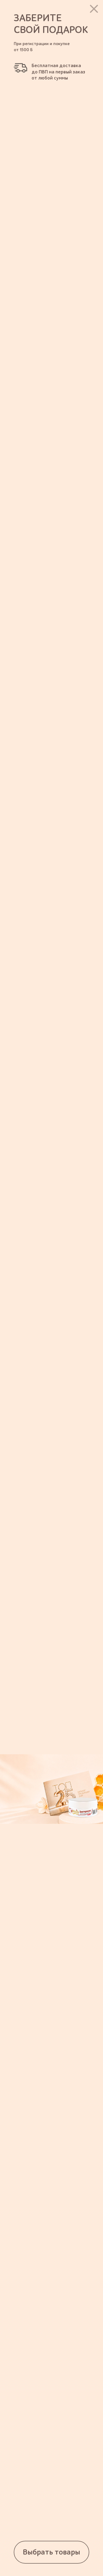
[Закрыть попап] (94, 9)
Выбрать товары (51, 2552)
